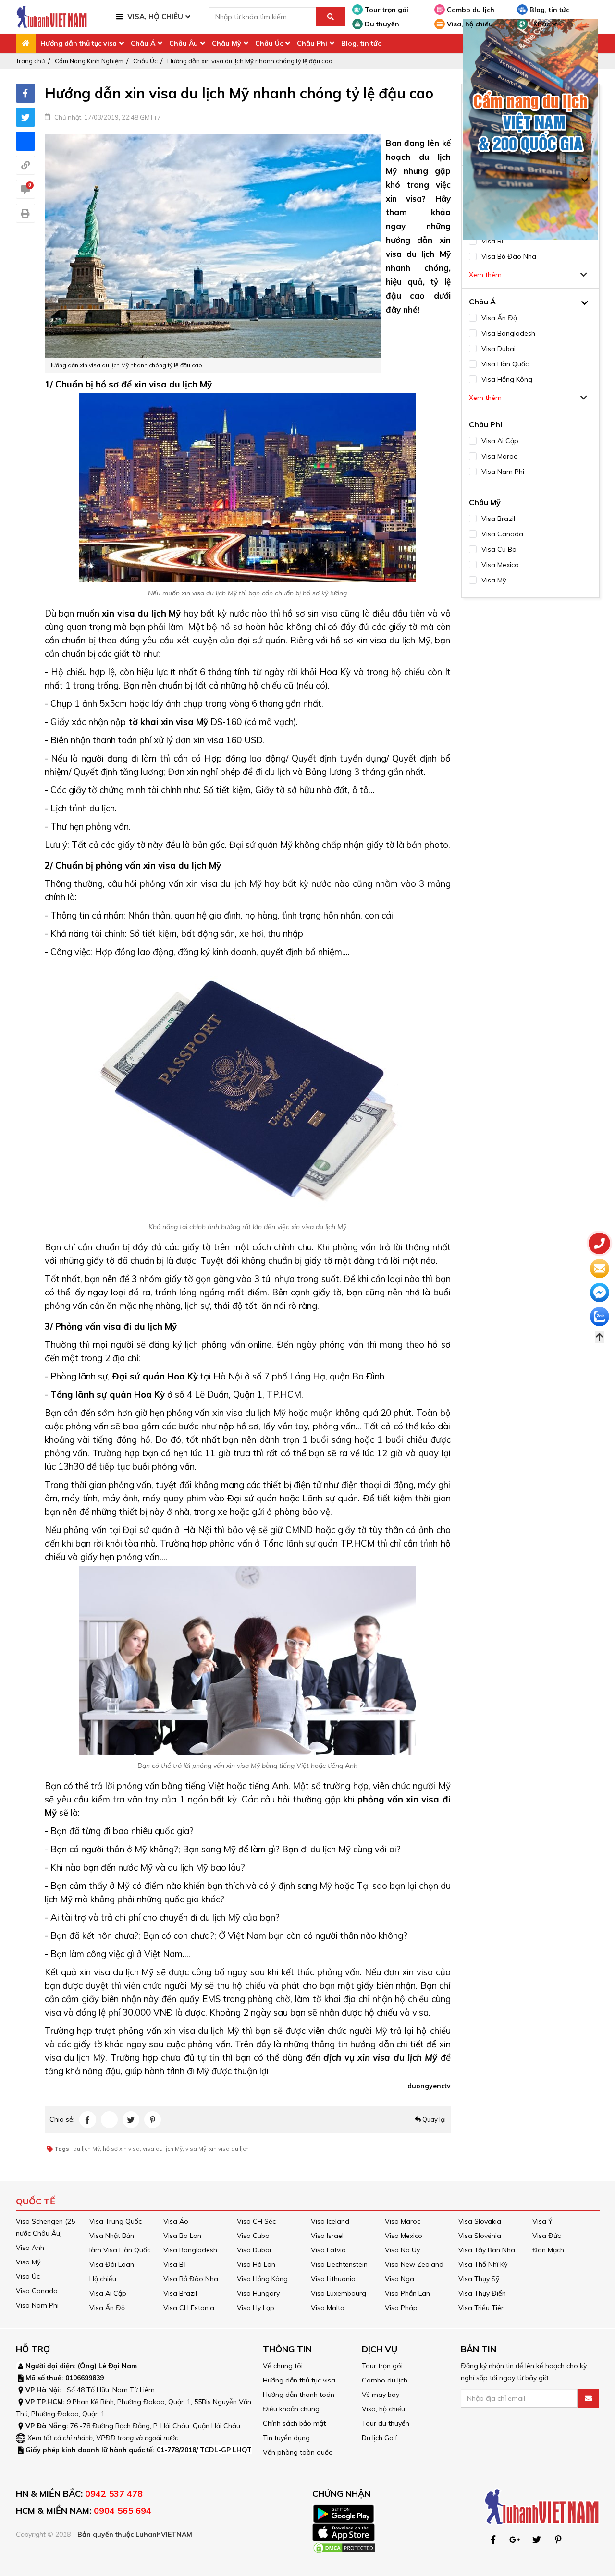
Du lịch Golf (380, 2438)
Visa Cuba (253, 2236)
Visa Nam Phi (37, 2305)
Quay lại (433, 2119)
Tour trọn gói (386, 10)
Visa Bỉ (174, 2264)
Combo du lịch (470, 10)
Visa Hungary (258, 2293)
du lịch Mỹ (86, 2148)
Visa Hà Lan (256, 2264)
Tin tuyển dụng (286, 2438)
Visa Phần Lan (407, 2293)
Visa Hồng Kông (262, 2279)
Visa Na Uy (402, 2250)
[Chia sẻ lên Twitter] (25, 117)
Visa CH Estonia (189, 2308)
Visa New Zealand (414, 2264)
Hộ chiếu (103, 2279)
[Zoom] (213, 245)
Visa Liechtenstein (339, 2264)
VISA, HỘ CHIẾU (155, 17)
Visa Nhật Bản (112, 2236)
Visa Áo (176, 2221)
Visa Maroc (403, 2221)
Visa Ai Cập (108, 2293)
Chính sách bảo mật (294, 2423)
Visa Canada (37, 2291)
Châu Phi (312, 43)
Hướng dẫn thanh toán (299, 2395)
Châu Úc (269, 43)
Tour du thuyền (386, 2423)
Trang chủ (31, 61)
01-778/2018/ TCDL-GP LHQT (204, 2450)
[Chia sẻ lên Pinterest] (153, 2120)
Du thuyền (381, 24)
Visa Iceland (330, 2221)
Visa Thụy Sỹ (479, 2279)
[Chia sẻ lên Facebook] (25, 93)
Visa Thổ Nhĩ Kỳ (483, 2264)
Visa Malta (328, 2308)
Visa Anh (30, 2248)
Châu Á (143, 43)
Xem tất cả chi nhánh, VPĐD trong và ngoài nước (103, 2438)
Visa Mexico (404, 2236)
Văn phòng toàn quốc (297, 2452)
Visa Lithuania (333, 2279)
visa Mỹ (196, 2148)
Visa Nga (400, 2279)
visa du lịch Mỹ (163, 2148)
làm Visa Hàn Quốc (120, 2250)
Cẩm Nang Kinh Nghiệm (89, 61)
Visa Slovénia (480, 2236)
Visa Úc (28, 2276)
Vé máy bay (381, 2395)
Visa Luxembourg (338, 2293)
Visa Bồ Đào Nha (191, 2279)
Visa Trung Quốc (116, 2221)
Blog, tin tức (548, 10)
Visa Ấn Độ (107, 2308)
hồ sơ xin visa (121, 2148)
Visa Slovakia (480, 2221)
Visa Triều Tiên (482, 2308)
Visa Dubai (254, 2250)
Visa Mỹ (28, 2262)
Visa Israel (327, 2236)
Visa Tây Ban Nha (487, 2250)
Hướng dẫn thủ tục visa (79, 43)
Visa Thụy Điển (482, 2293)
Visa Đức (547, 2236)
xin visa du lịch (229, 2148)
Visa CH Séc (256, 2221)
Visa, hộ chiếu (469, 24)
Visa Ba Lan (182, 2236)
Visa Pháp (401, 2308)
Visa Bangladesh (190, 2250)
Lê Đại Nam (118, 2366)
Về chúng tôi (283, 2366)
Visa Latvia (328, 2250)
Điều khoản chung (291, 2409)
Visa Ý (542, 2221)
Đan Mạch (548, 2250)
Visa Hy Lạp (256, 2308)
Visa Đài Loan (112, 2264)
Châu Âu (184, 43)
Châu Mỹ (227, 43)
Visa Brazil (180, 2293)
